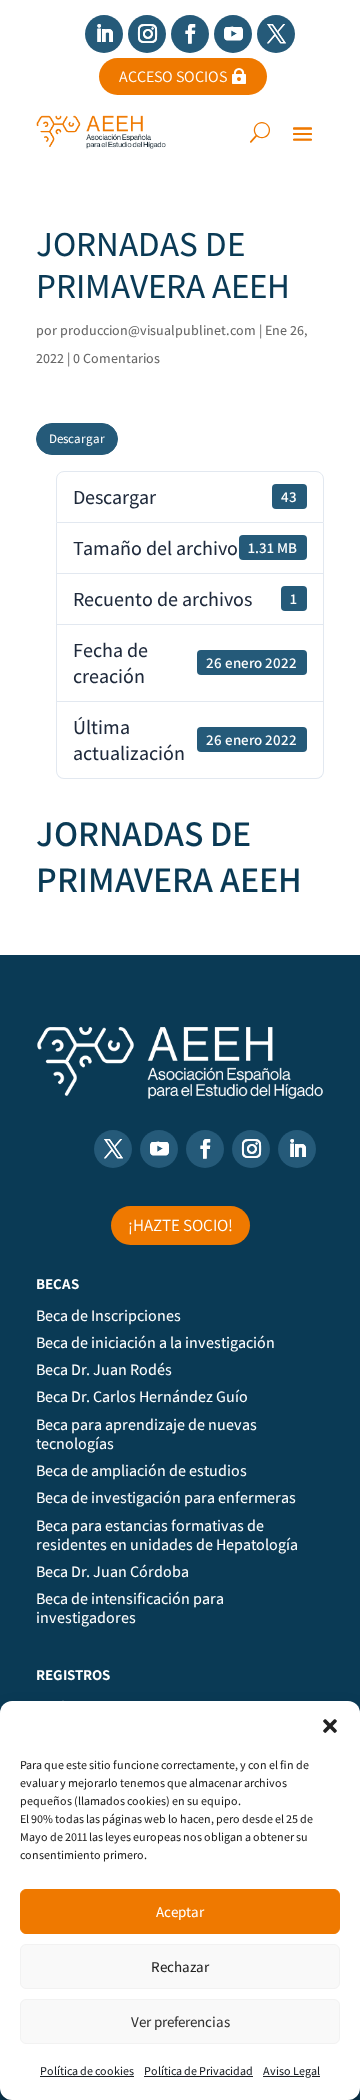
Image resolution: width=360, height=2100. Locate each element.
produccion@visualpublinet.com (158, 330)
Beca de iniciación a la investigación (155, 1343)
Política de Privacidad (198, 2070)
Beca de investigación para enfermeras (166, 1498)
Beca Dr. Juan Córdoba (112, 1572)
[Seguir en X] (276, 34)
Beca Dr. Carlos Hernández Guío (142, 1397)
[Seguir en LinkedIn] (104, 34)
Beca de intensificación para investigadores (130, 1608)
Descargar (77, 438)
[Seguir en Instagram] (147, 34)
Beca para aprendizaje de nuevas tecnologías (146, 1434)
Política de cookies (87, 2070)
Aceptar (180, 1911)
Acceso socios (173, 76)
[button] (330, 1726)
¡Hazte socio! (180, 1225)
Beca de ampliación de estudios (141, 1471)
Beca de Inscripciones (108, 1316)
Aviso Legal (291, 2070)
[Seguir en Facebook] (190, 34)
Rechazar (180, 1966)
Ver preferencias (180, 2021)
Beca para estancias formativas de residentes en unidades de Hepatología (167, 1535)
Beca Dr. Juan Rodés (104, 1370)
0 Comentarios (116, 358)
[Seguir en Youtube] (233, 34)
